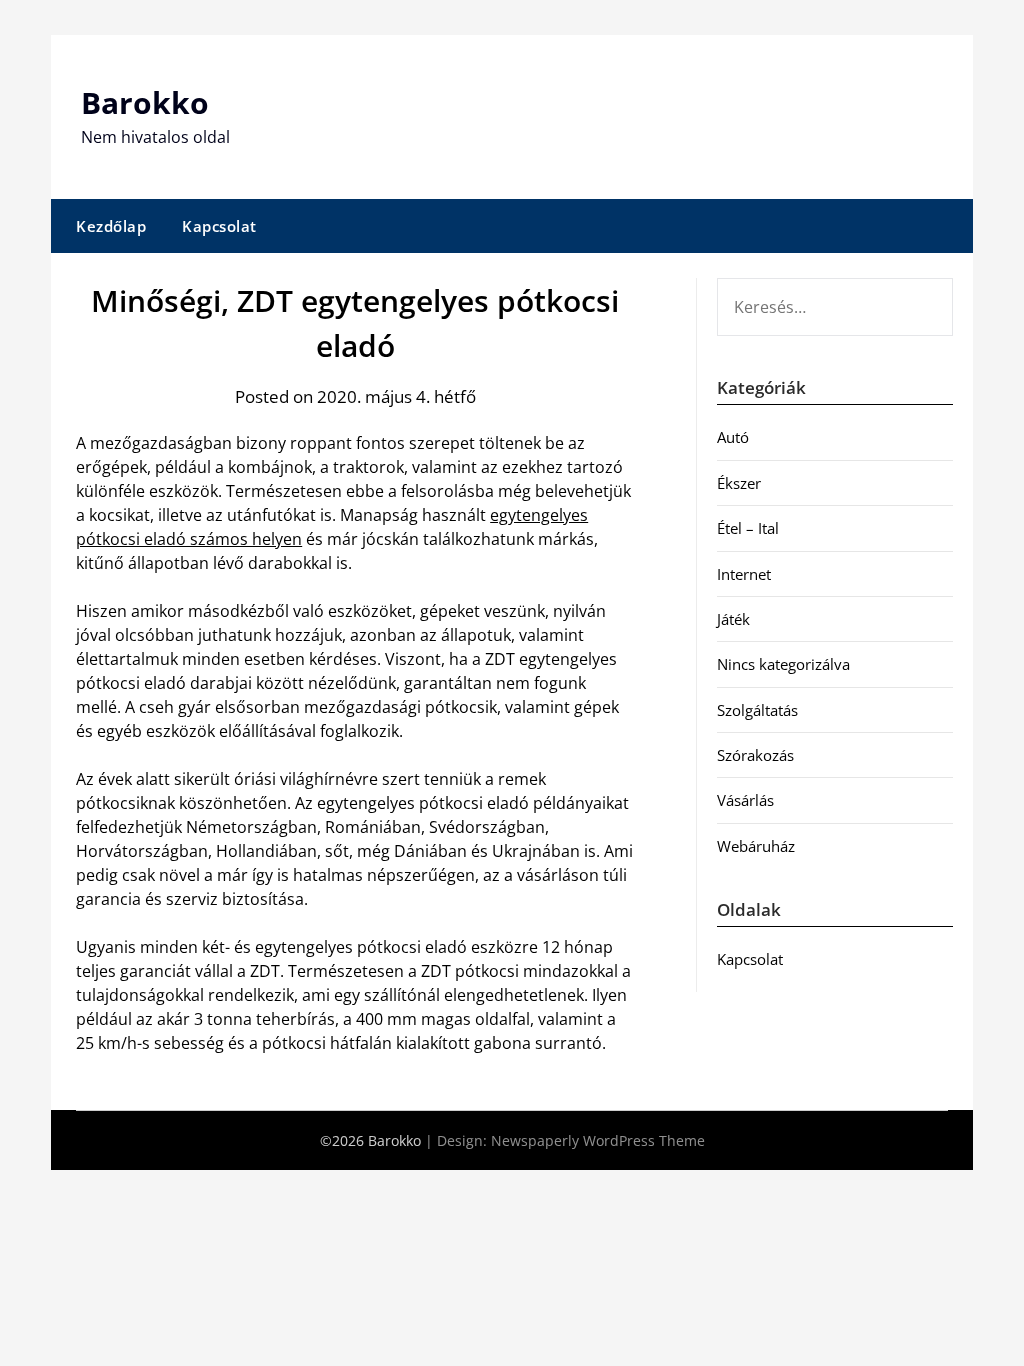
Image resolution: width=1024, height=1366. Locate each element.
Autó (733, 437)
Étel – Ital (748, 528)
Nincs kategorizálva (783, 664)
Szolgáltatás (757, 710)
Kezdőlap (111, 226)
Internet (744, 574)
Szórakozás (755, 755)
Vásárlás (745, 800)
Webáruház (756, 846)
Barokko (145, 102)
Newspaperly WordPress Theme (598, 1140)
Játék (733, 619)
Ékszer (739, 483)
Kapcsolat (219, 226)
